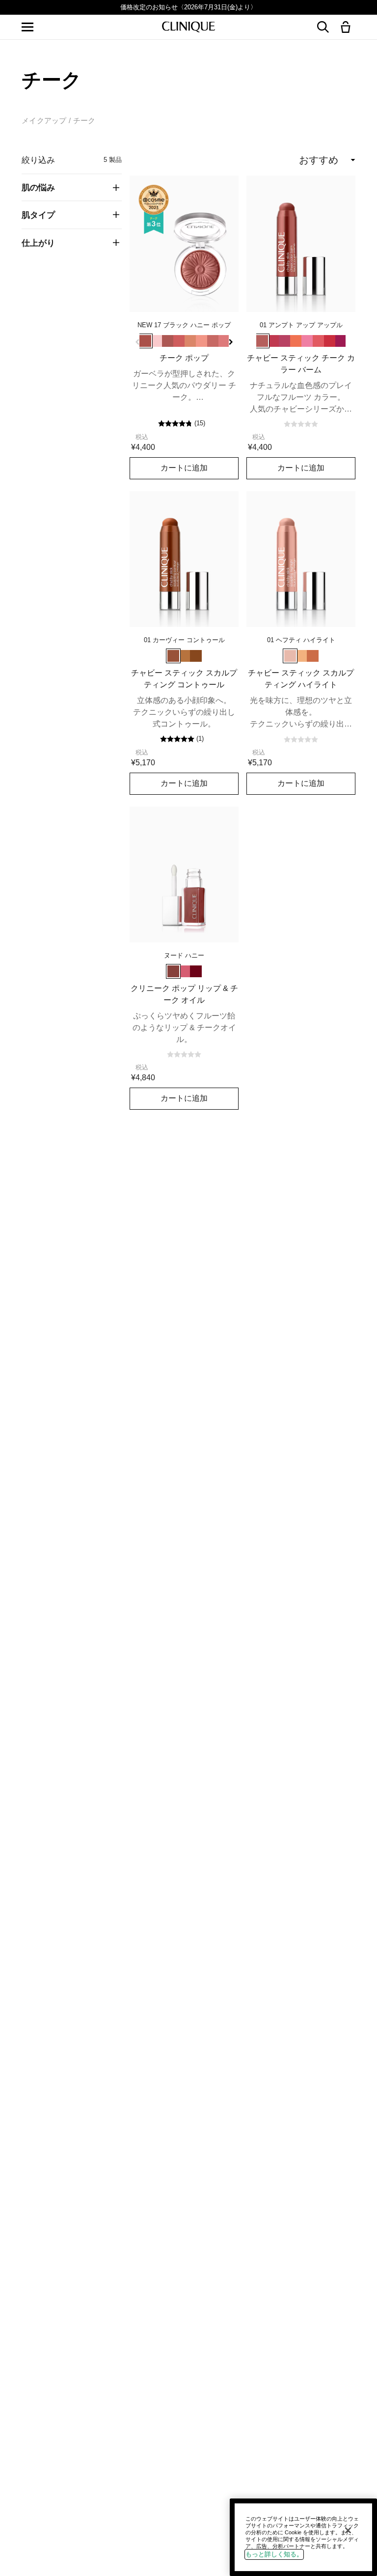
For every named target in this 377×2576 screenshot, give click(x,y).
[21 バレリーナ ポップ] (157, 341)
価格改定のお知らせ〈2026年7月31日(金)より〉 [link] (188, 7)
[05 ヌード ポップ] (190, 341)
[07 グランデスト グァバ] (319, 341)
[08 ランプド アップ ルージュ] (330, 341)
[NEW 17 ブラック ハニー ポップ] (145, 341)
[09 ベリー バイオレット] (341, 341)
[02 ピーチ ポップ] (179, 341)
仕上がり (38, 243)
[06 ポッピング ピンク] (307, 341)
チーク (84, 120)
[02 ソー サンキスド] (185, 656)
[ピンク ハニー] (185, 971)
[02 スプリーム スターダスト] (301, 656)
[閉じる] (348, 2530)
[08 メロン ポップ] (202, 341)
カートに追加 (184, 468)
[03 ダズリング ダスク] (313, 656)
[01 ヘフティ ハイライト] (290, 656)
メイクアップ (44, 120)
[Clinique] (188, 27)
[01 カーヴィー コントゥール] (173, 656)
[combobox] (289, 160)
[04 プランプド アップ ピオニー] (285, 341)
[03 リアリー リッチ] (196, 656)
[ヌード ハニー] (173, 971)
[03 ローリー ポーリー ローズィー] (273, 341)
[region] (303, 2537)
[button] (348, 28)
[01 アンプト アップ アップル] (262, 341)
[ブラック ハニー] (196, 971)
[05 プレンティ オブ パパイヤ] (296, 341)
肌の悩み (38, 187)
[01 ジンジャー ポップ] (168, 341)
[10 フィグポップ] (213, 341)
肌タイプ (38, 215)
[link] (184, 244)
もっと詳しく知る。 (274, 2554)
